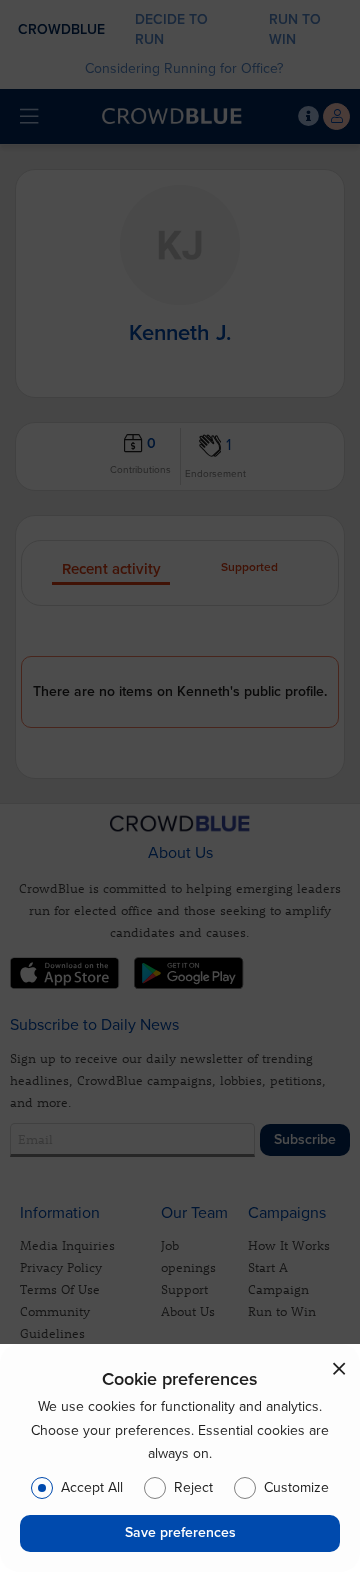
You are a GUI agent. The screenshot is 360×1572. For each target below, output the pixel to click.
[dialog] (180, 1458)
